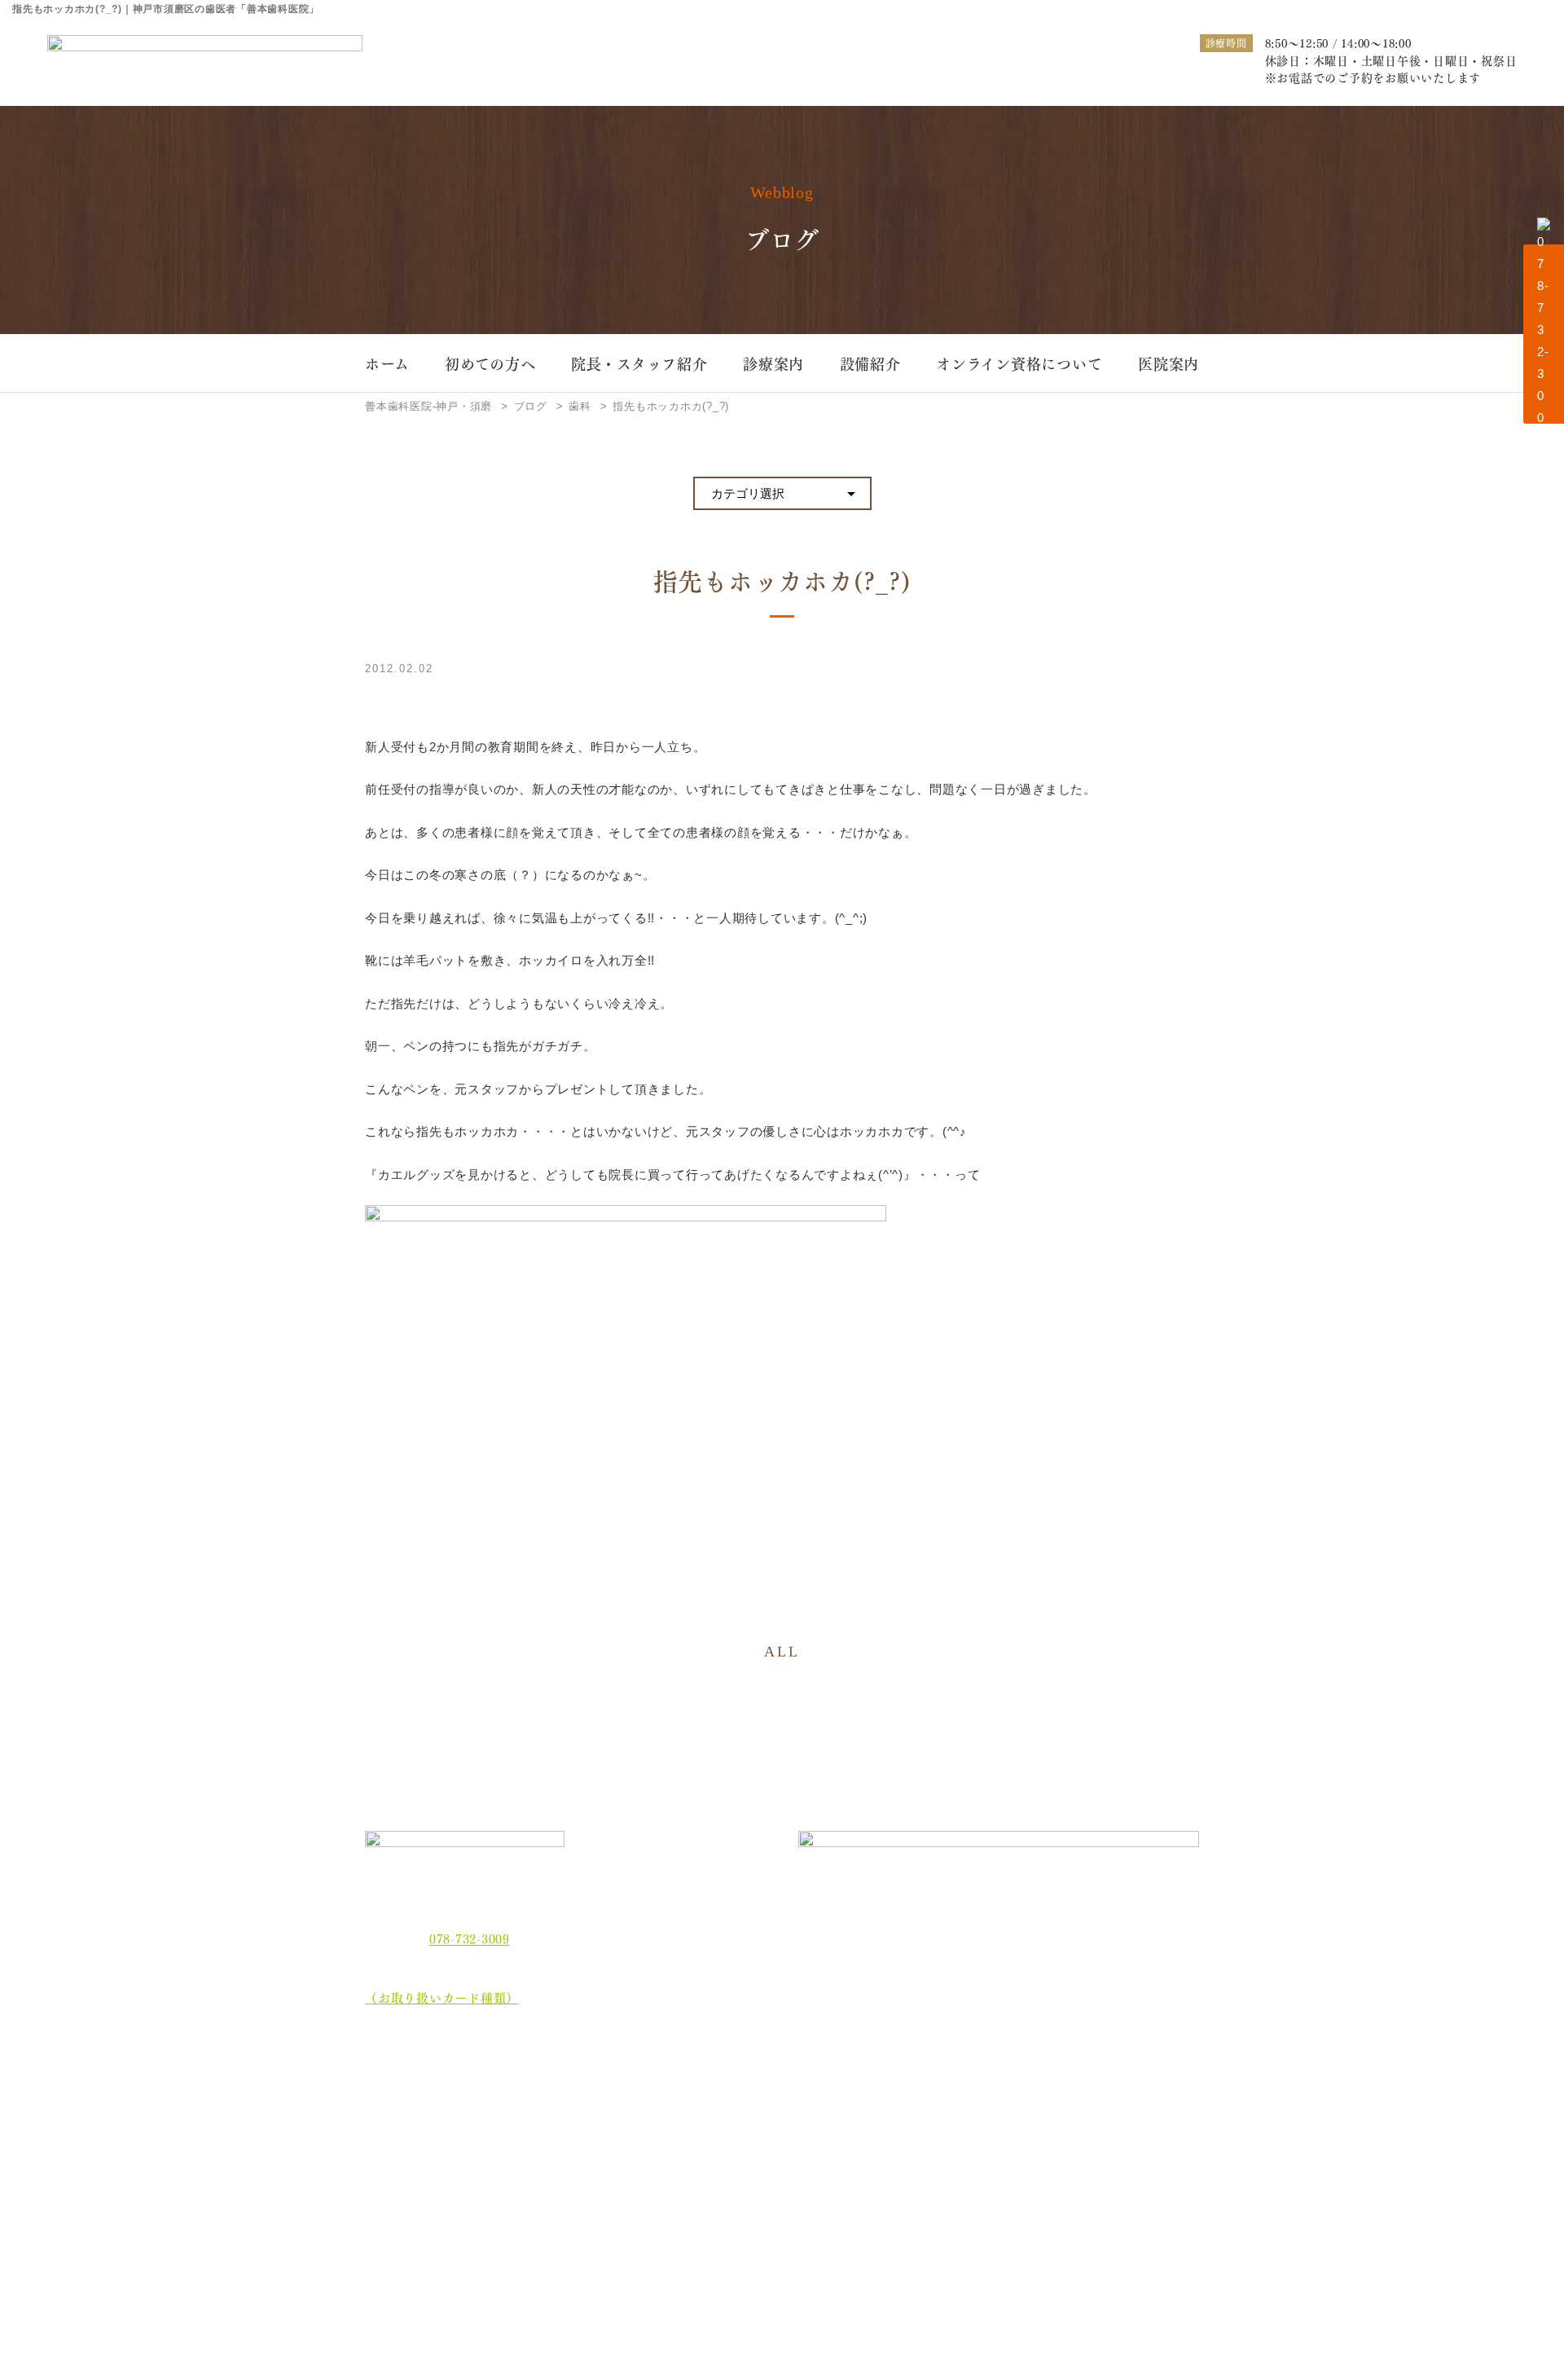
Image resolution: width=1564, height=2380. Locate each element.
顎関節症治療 (1090, 2085)
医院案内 (1169, 363)
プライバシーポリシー (441, 2270)
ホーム (387, 363)
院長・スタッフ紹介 (639, 363)
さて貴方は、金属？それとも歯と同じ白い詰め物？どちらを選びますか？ (1123, 2149)
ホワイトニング (619, 2112)
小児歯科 (1078, 2112)
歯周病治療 (767, 2085)
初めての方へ (490, 363)
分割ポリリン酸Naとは (442, 2179)
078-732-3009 (470, 1938)
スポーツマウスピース (954, 2138)
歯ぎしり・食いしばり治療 (647, 2138)
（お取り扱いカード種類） (442, 1997)
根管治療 (920, 2085)
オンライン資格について (1019, 363)
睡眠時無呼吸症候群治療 (800, 2138)
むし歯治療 (608, 2085)
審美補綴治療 (931, 2112)
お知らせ (402, 2209)
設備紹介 (870, 363)
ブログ (395, 2239)
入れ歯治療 (767, 2112)
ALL (782, 1652)
